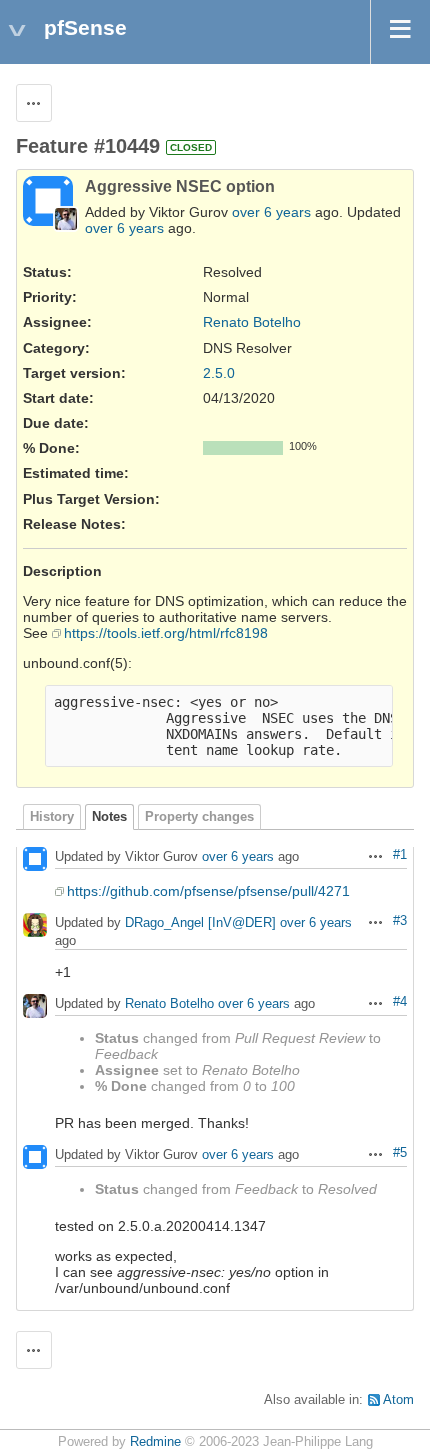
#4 (400, 1002)
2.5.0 (219, 373)
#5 (400, 1153)
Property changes (199, 817)
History (52, 817)
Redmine (155, 1442)
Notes (109, 817)
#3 (400, 921)
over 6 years (271, 212)
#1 (400, 855)
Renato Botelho (252, 322)
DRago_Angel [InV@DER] (200, 923)
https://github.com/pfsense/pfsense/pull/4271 (208, 891)
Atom (398, 1400)
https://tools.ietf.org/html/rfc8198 (166, 633)
